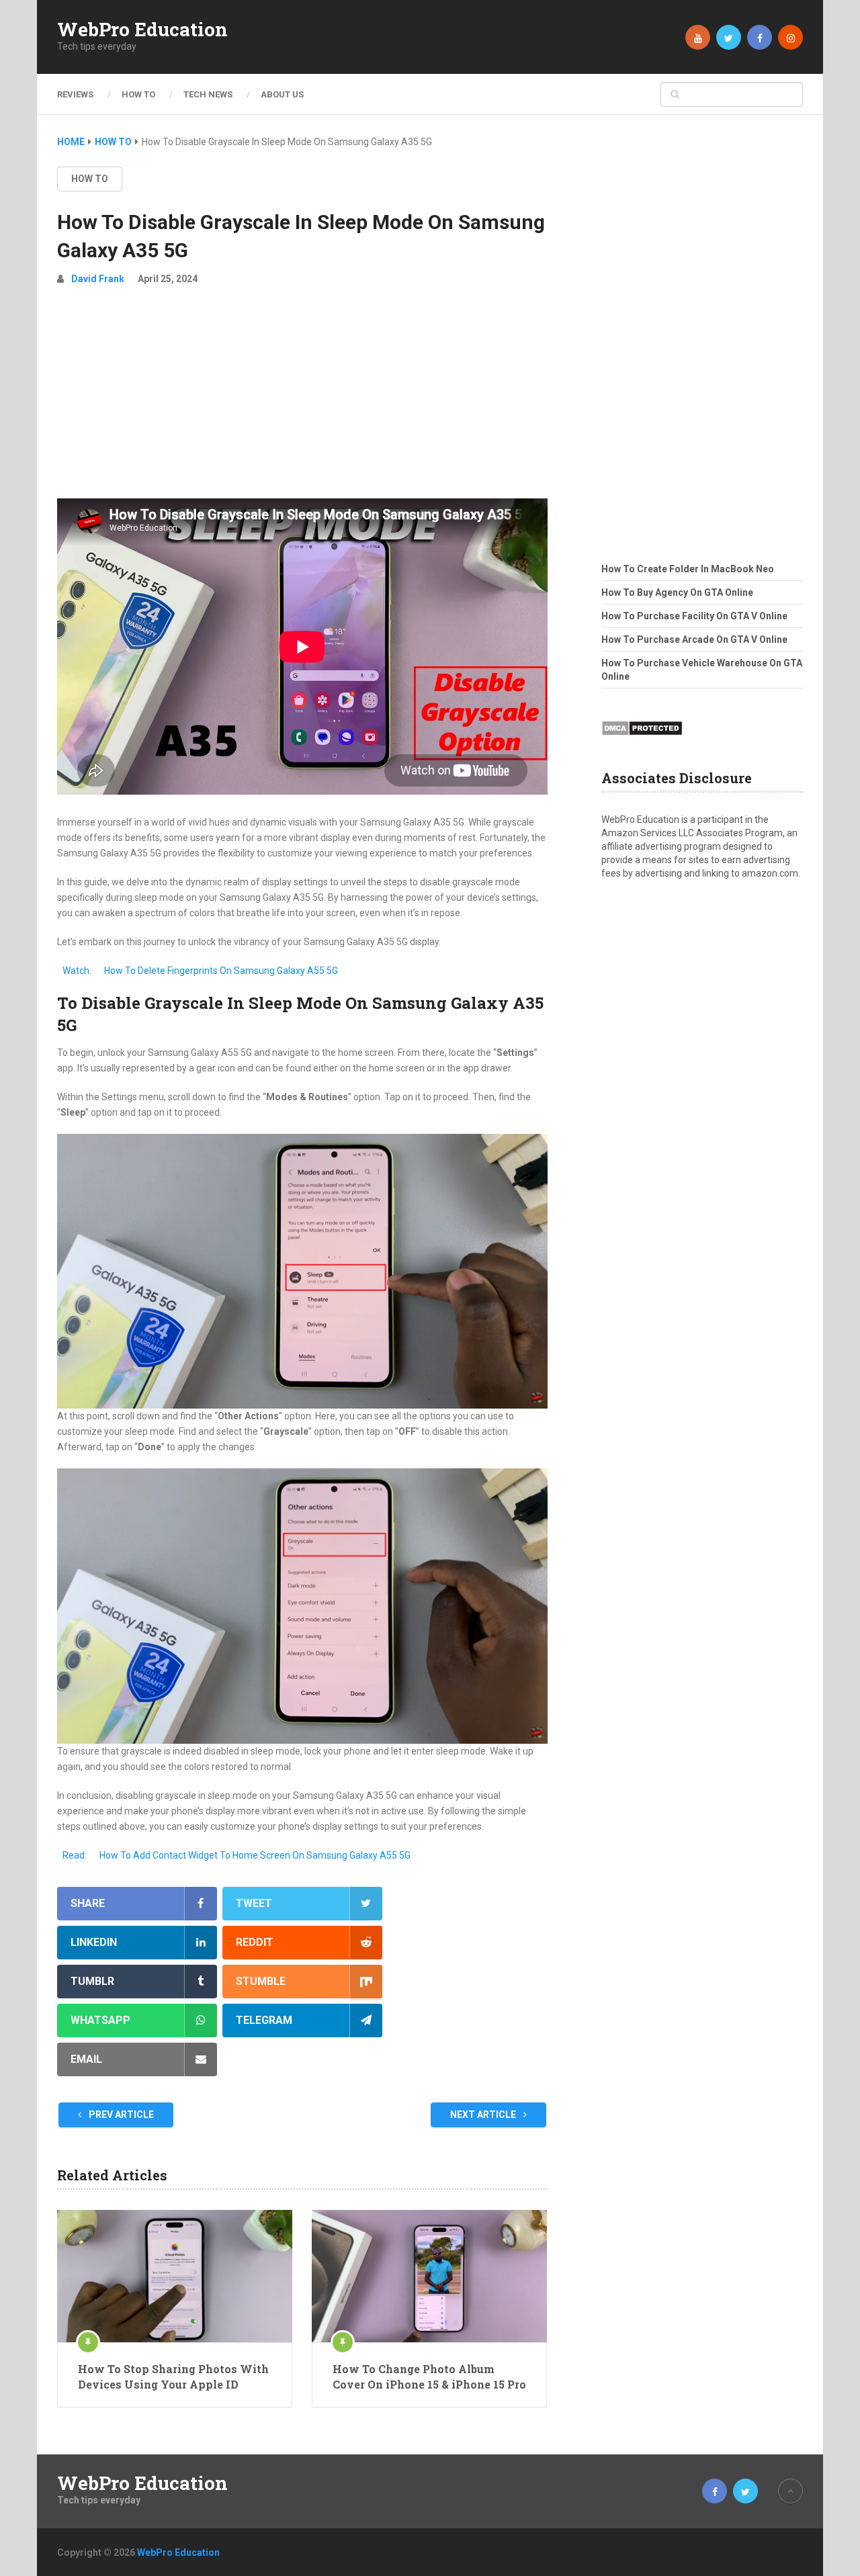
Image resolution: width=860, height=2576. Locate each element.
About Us (282, 94)
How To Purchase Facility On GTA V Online (694, 616)
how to (90, 179)
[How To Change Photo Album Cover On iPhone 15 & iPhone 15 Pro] (429, 2276)
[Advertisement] (302, 398)
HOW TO (138, 94)
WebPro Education (142, 30)
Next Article (484, 2115)
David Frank (98, 279)
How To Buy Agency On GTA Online (677, 592)
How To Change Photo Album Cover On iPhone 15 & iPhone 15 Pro (429, 2376)
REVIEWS (75, 94)
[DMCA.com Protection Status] (642, 740)
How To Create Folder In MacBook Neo (688, 569)
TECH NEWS (208, 94)
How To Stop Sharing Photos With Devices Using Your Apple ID (173, 2376)
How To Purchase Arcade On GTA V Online (694, 639)
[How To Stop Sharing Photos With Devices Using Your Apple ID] (175, 2276)
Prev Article (120, 2115)
